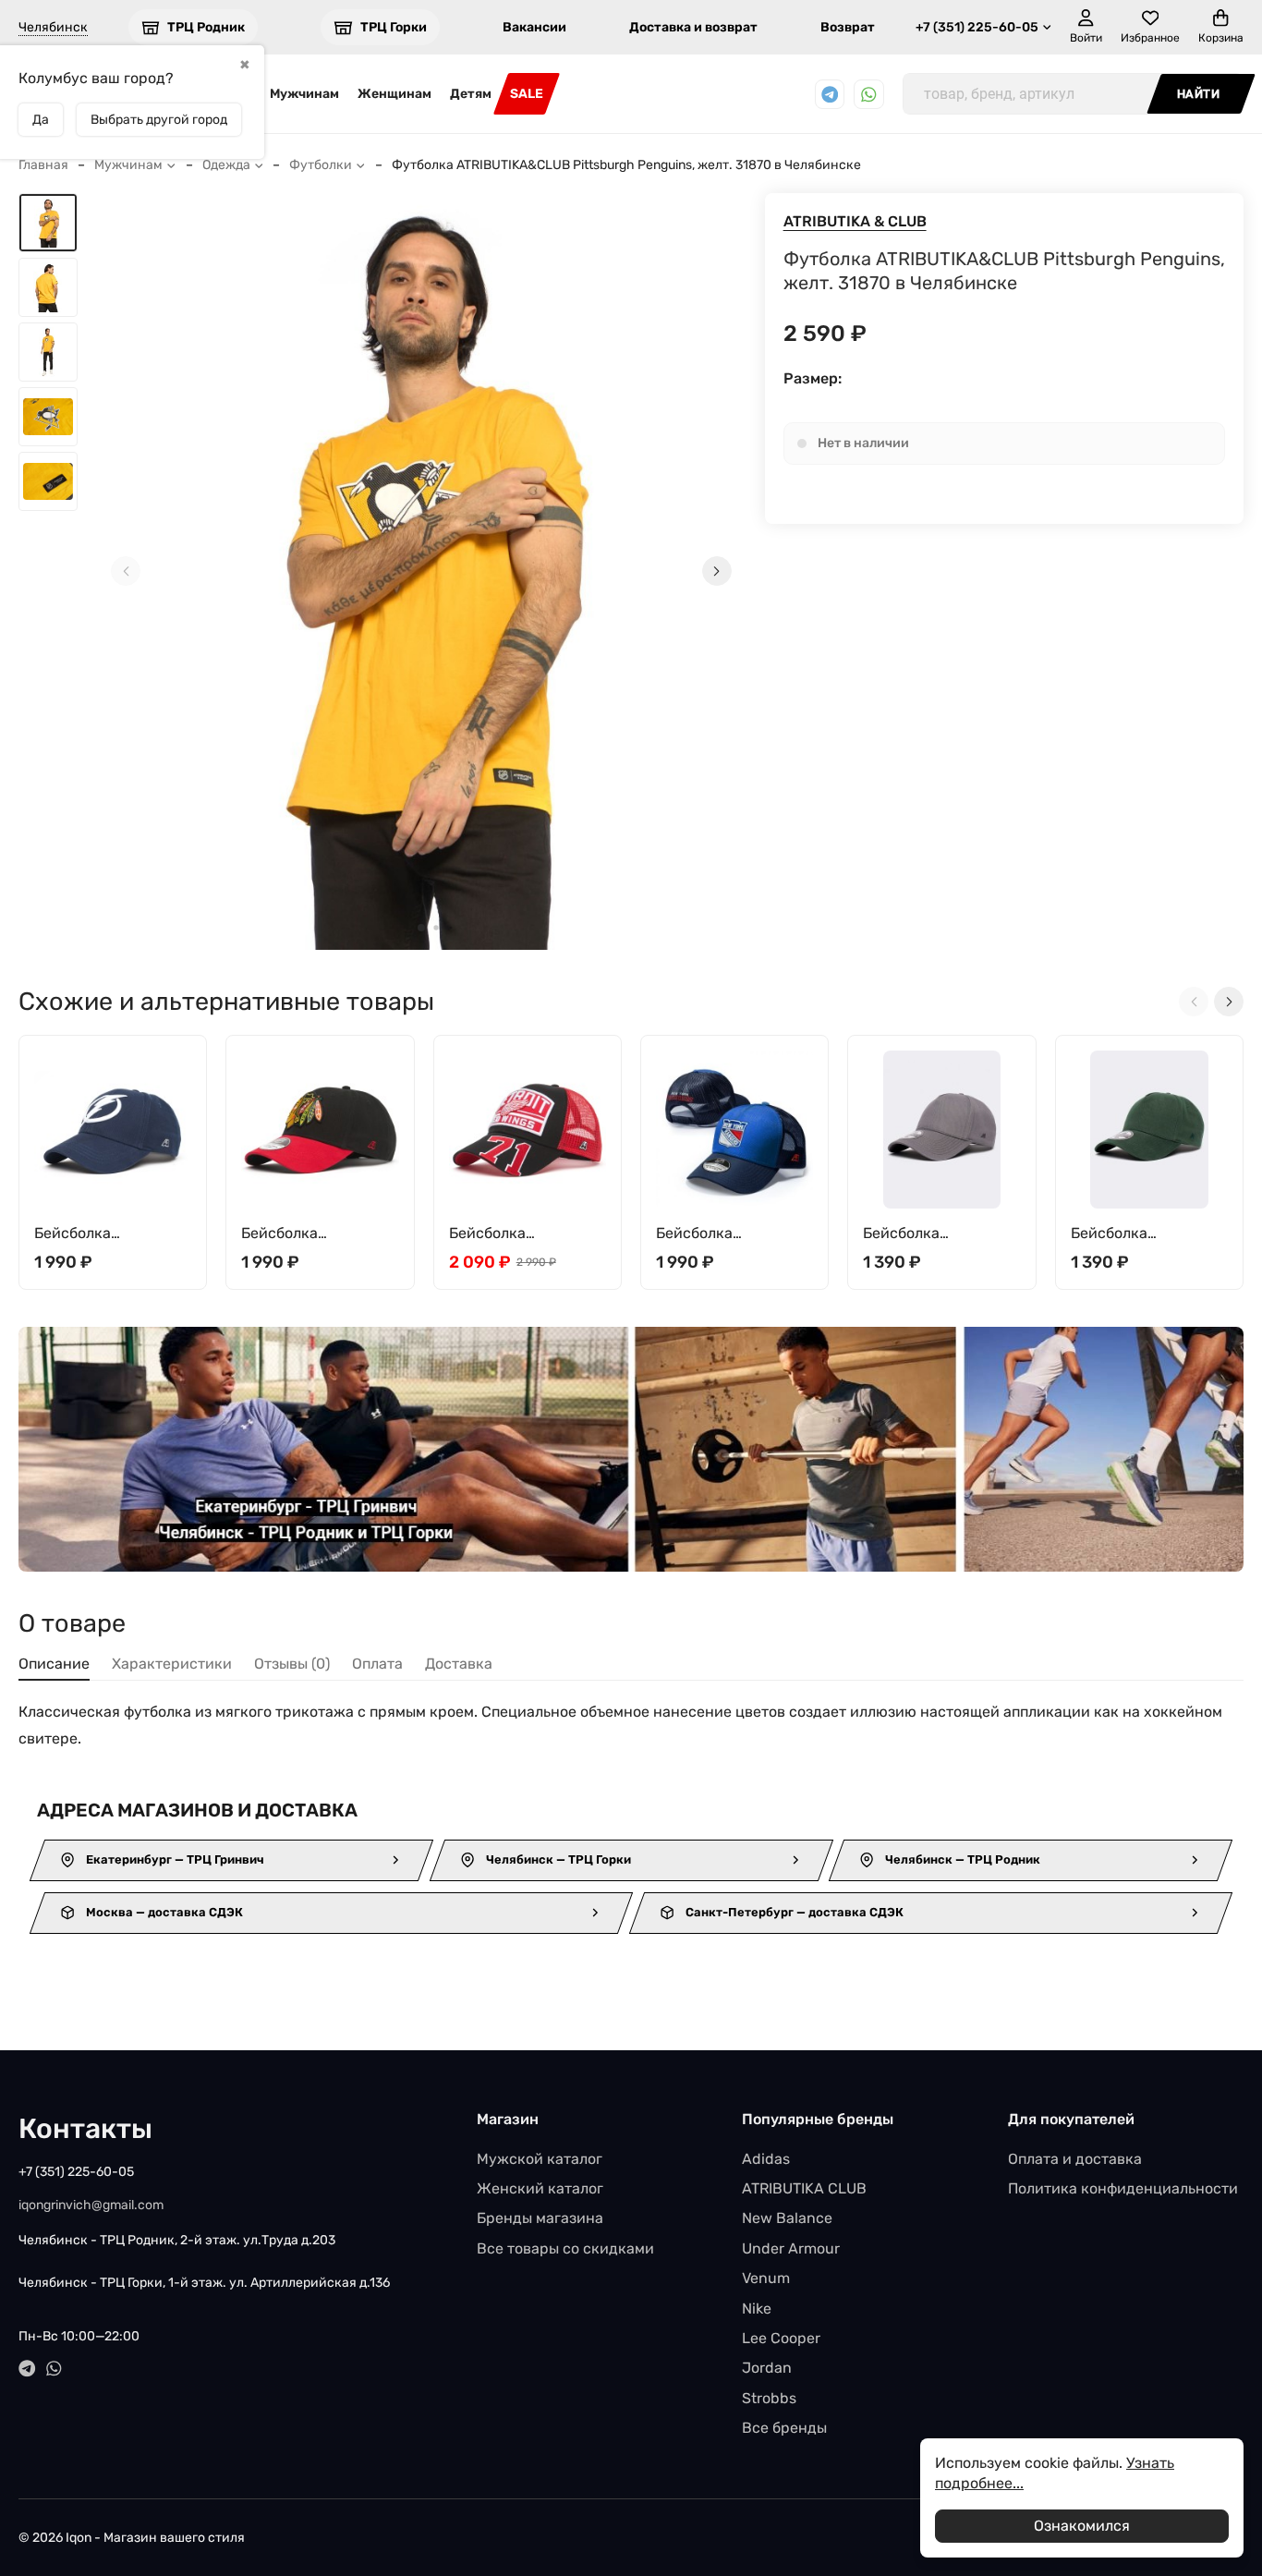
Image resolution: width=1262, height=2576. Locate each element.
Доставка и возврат (693, 27)
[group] (421, 571)
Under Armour (791, 2248)
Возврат (848, 27)
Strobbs (769, 2398)
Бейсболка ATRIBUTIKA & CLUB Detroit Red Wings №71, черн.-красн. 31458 (518, 1234)
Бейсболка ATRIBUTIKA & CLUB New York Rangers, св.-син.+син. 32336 (729, 1234)
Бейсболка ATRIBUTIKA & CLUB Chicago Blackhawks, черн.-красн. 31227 (315, 1234)
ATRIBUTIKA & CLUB (855, 221)
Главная (43, 165)
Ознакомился (1082, 2526)
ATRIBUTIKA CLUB (804, 2188)
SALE (527, 94)
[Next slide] (717, 571)
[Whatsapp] (869, 95)
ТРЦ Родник (206, 27)
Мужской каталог (540, 2159)
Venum (766, 2278)
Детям (471, 94)
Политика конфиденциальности (1123, 2188)
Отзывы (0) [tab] (292, 1664)
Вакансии (534, 27)
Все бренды (784, 2428)
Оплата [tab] (377, 1664)
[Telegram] (830, 95)
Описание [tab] (54, 1664)
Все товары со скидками (565, 2248)
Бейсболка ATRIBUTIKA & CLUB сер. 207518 (932, 1234)
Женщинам (394, 94)
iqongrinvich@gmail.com (91, 2205)
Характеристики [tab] (172, 1664)
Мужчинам (304, 94)
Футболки (321, 165)
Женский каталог (540, 2188)
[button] (421, 928)
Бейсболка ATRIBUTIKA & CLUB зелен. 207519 (1140, 1234)
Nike (757, 2309)
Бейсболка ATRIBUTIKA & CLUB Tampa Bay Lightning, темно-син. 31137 (110, 1234)
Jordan (767, 2368)
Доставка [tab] (459, 1664)
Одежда (226, 165)
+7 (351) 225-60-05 (977, 27)
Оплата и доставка (1075, 2159)
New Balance (787, 2218)
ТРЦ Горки (394, 27)
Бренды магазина (540, 2218)
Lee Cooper (781, 2338)
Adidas (766, 2159)
